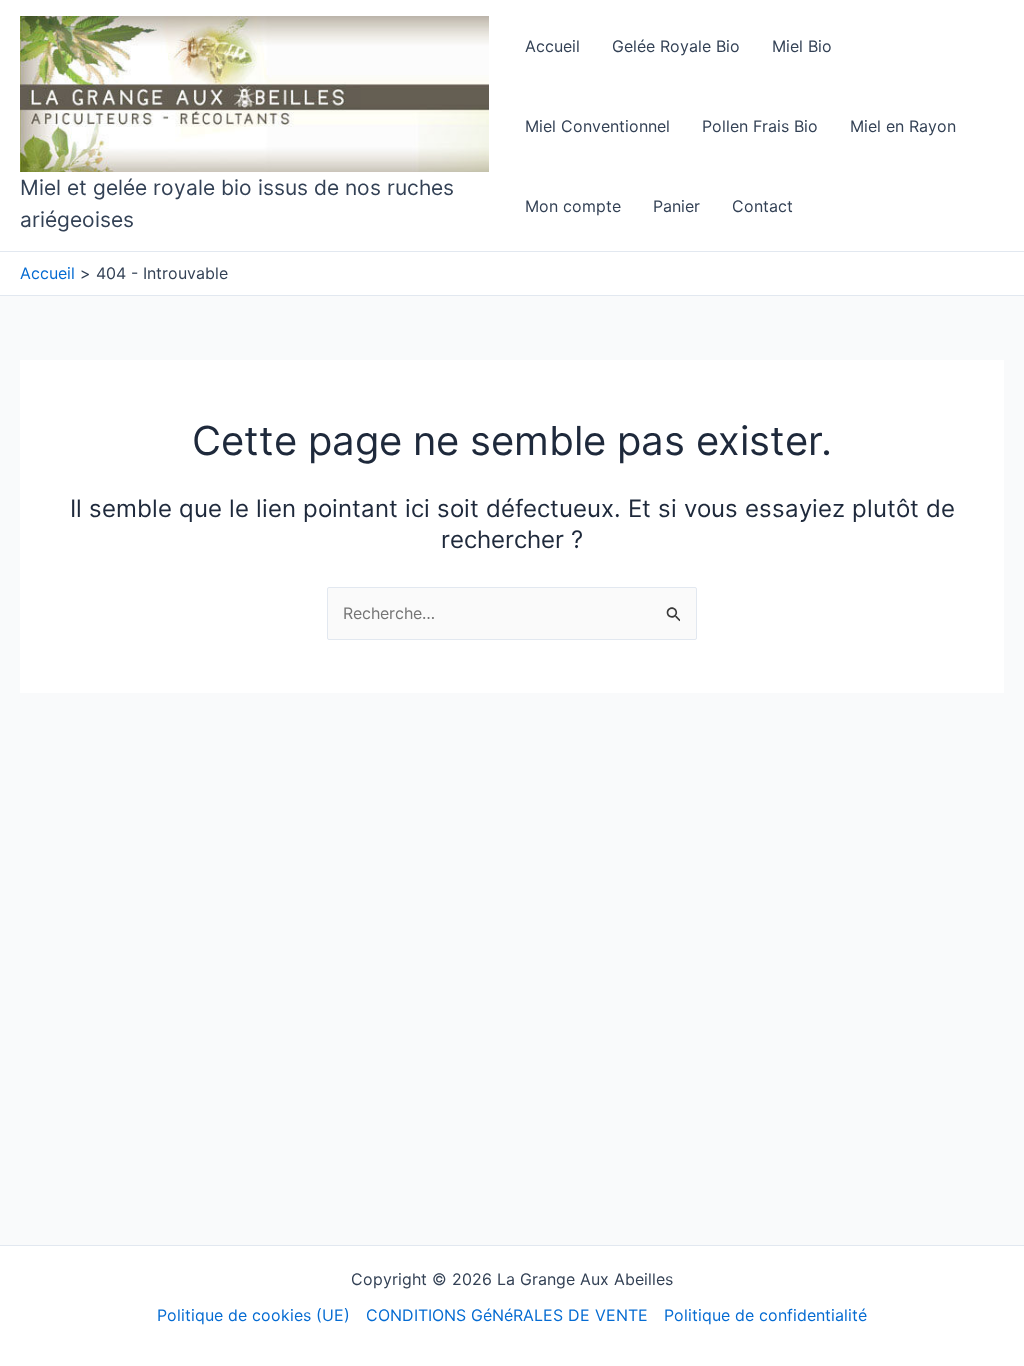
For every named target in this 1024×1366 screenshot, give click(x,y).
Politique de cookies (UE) (253, 1315)
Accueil (552, 46)
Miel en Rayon (903, 126)
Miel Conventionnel (597, 126)
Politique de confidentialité (765, 1315)
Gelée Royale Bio (676, 46)
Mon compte (573, 206)
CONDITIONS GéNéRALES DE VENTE (507, 1315)
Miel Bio (802, 46)
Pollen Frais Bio (760, 126)
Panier (676, 206)
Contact (762, 206)
